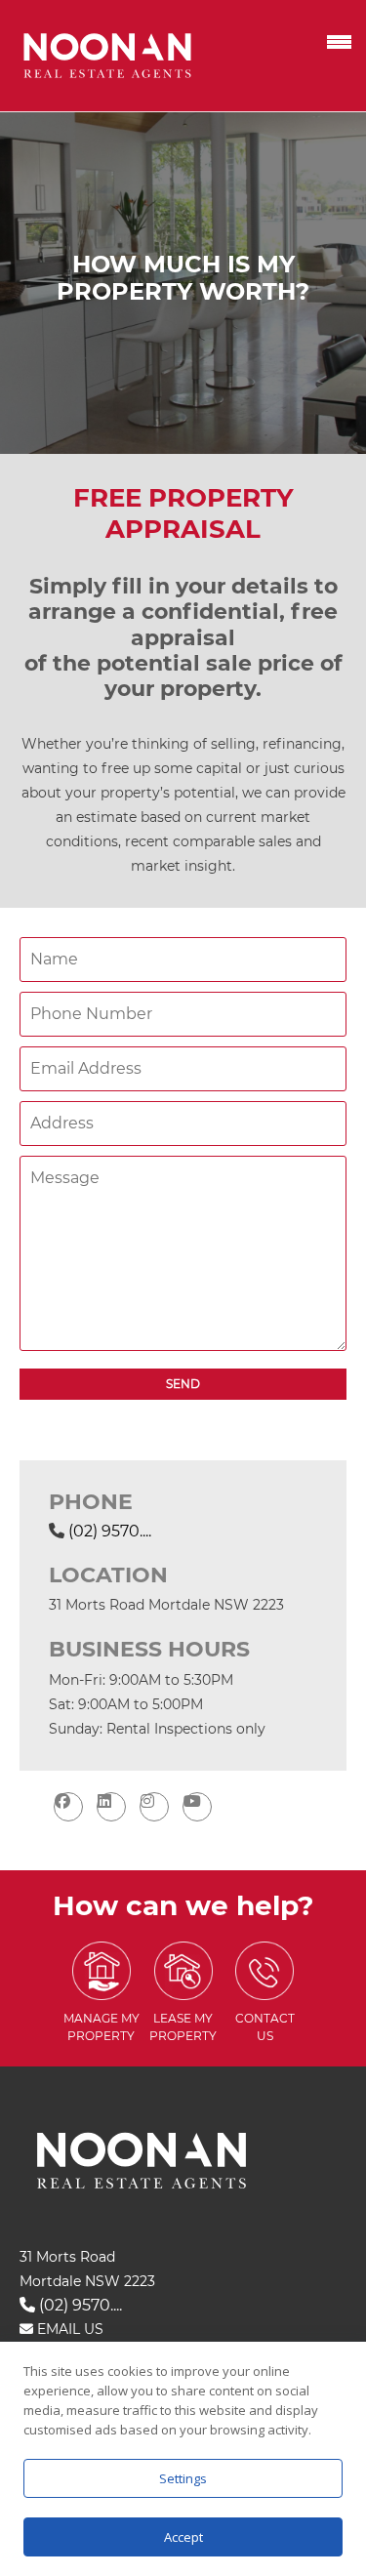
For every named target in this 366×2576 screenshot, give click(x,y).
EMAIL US (68, 2329)
